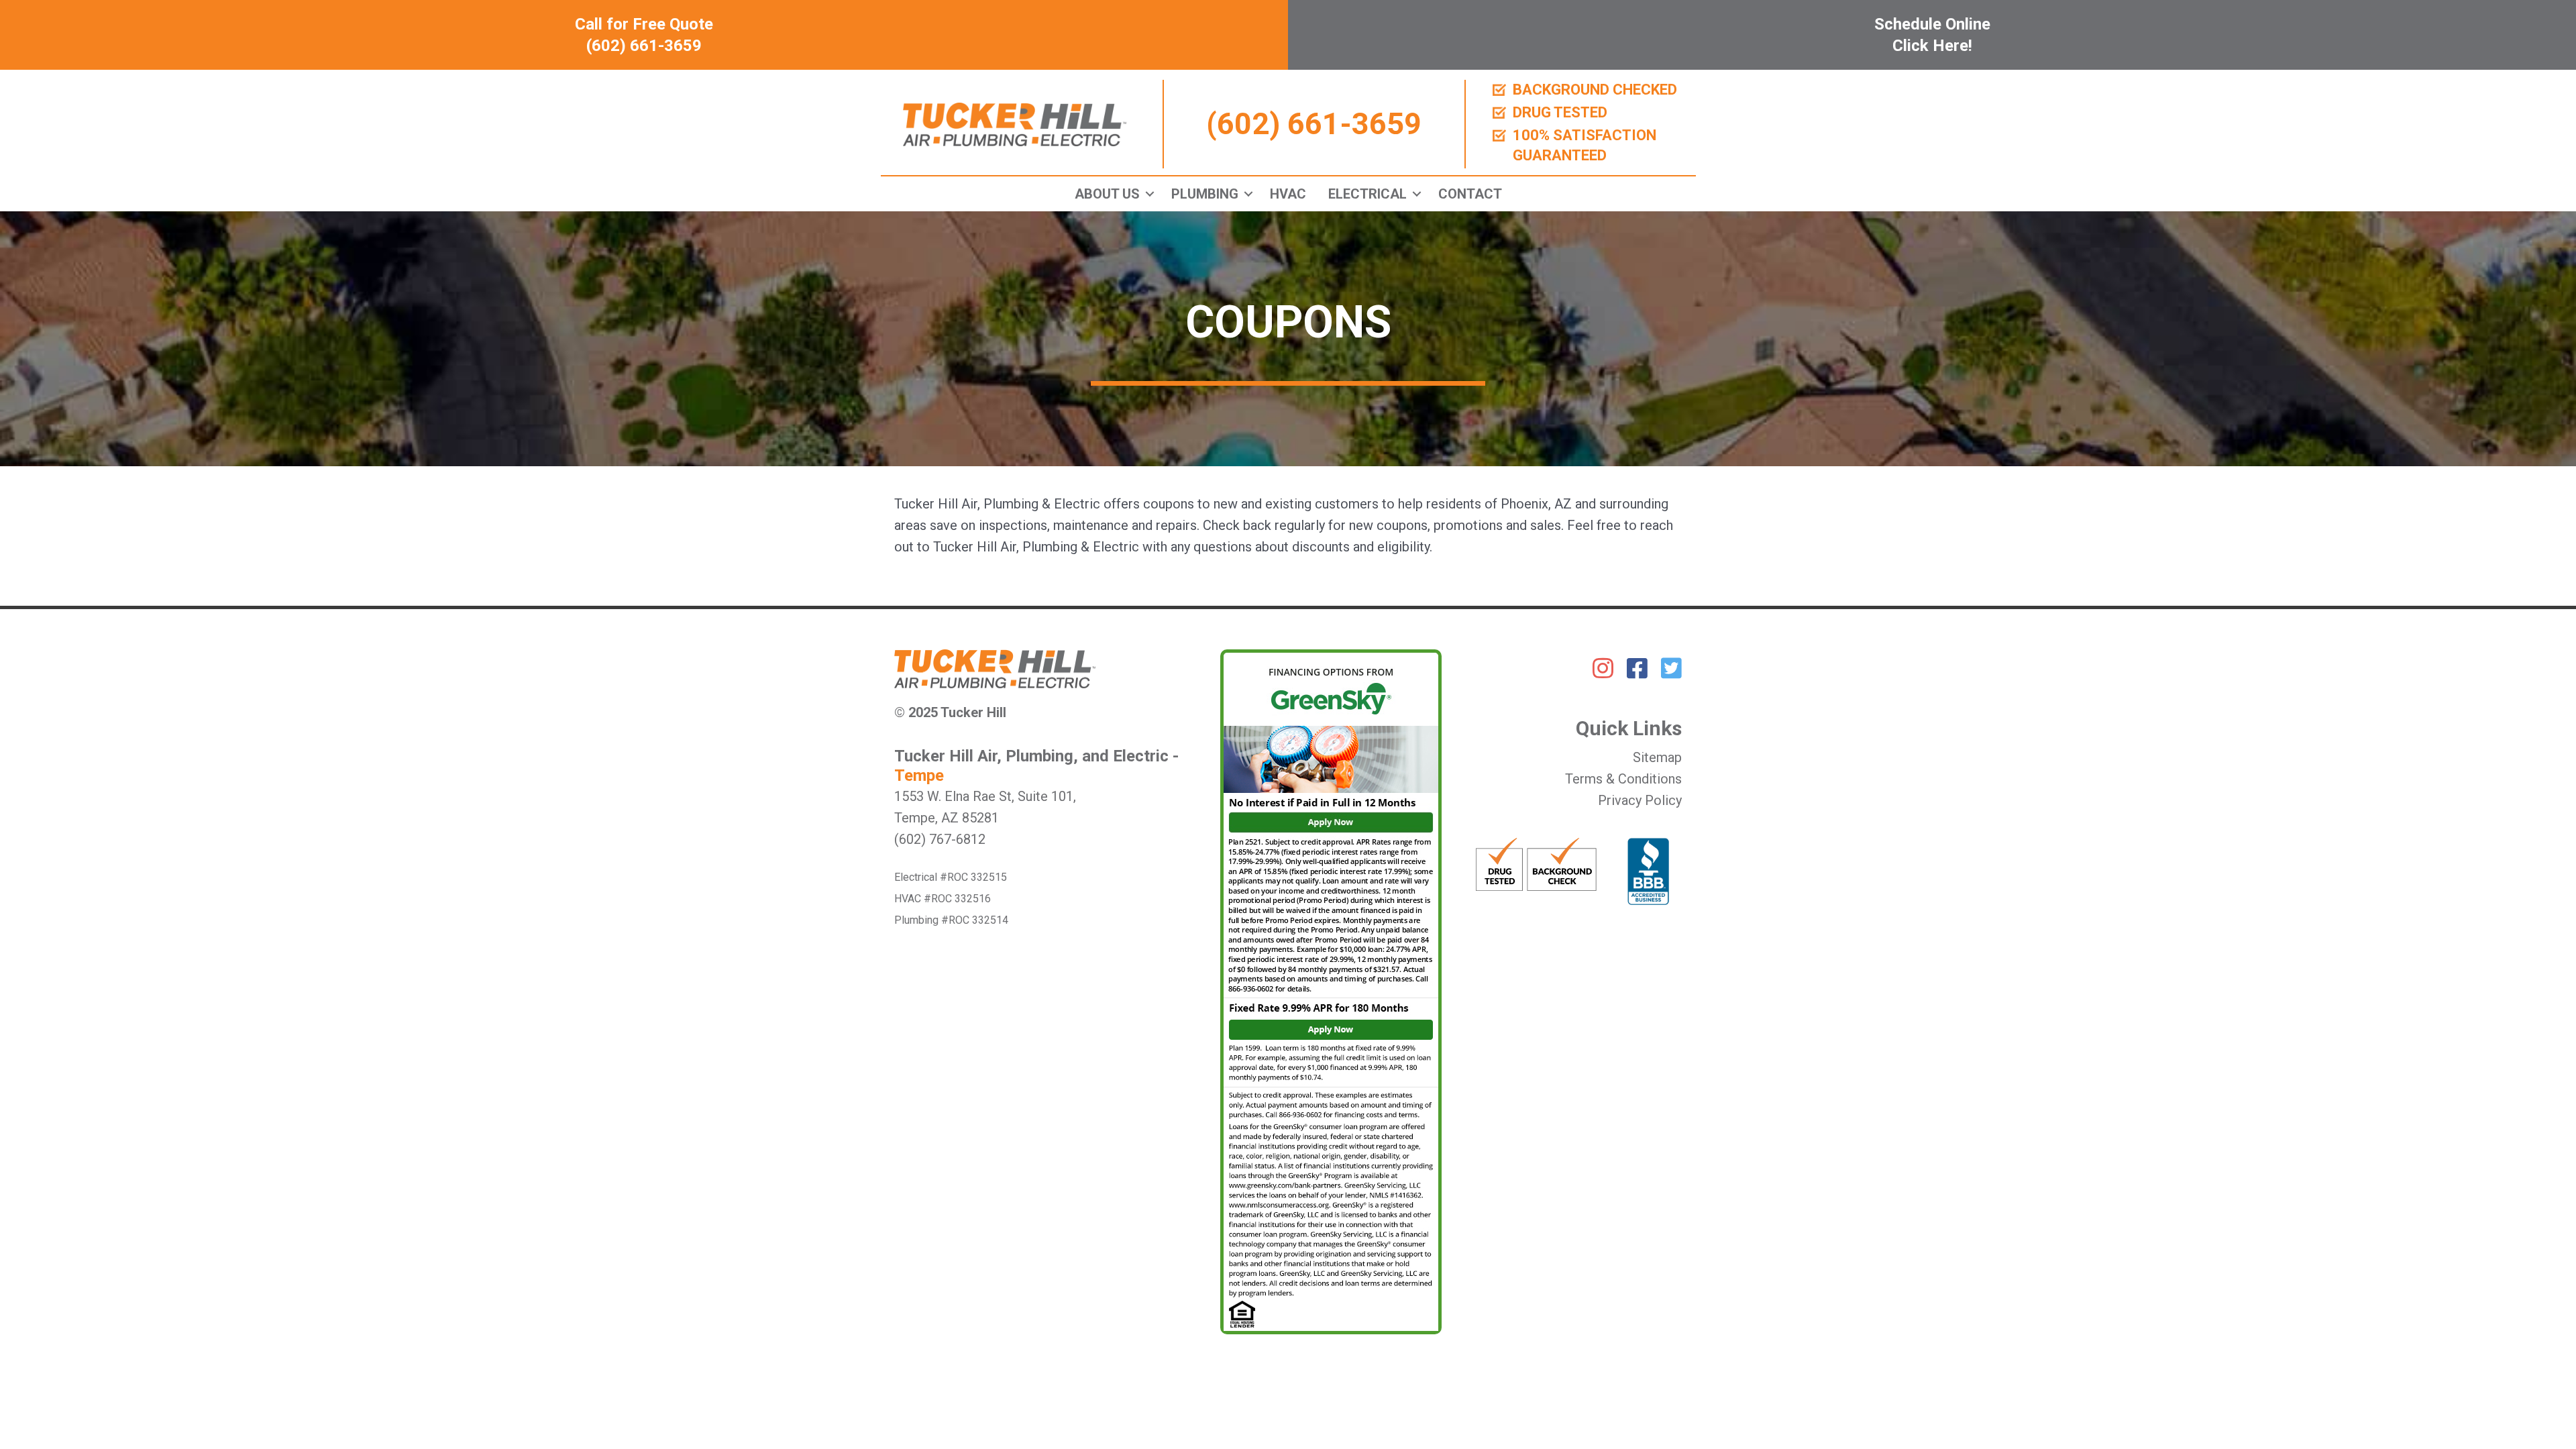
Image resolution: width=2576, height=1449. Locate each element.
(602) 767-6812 (940, 839)
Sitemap (1657, 757)
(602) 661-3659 (1314, 124)
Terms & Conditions (1623, 779)
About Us (1107, 194)
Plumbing (1205, 194)
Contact (1470, 194)
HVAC (1288, 194)
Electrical (1367, 194)
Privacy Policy (1640, 800)
